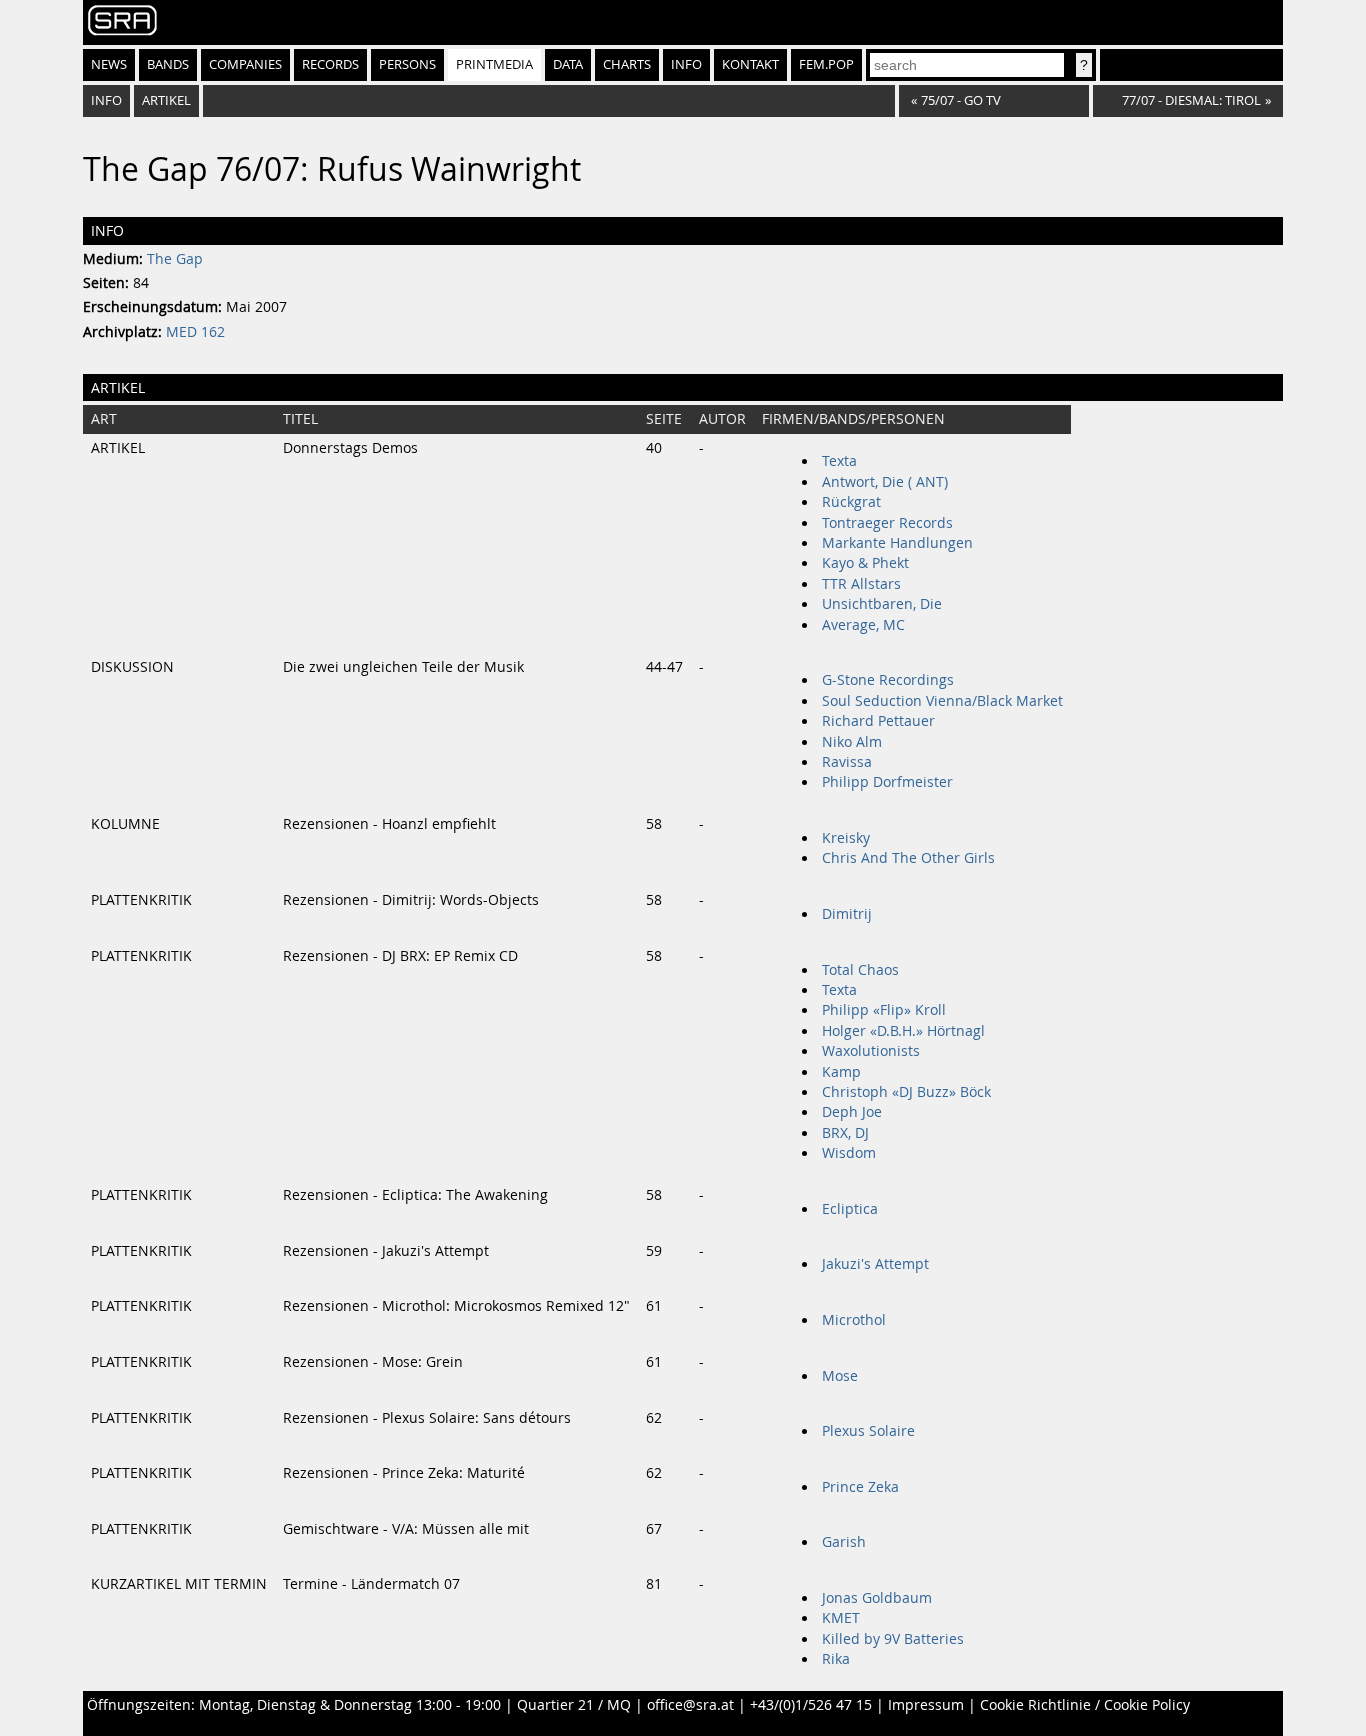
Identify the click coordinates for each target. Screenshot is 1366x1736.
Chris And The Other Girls (908, 858)
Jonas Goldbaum (877, 1598)
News (109, 64)
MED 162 (195, 332)
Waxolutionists (871, 1051)
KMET (841, 1618)
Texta (839, 461)
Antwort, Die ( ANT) (885, 482)
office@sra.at (690, 1705)
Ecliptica (850, 1209)
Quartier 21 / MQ (574, 1705)
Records (330, 64)
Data (568, 64)
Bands (168, 64)
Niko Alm (852, 742)
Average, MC (863, 625)
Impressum (926, 1705)
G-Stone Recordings (888, 680)
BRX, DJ (845, 1133)
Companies (245, 64)
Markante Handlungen (897, 543)
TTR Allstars (861, 584)
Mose (840, 1376)
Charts (627, 64)
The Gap (175, 259)
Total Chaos (860, 970)
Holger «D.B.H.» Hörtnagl (903, 1031)
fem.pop (826, 64)
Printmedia (494, 64)
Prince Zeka (860, 1487)
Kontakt (750, 64)
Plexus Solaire (868, 1431)
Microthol (854, 1320)
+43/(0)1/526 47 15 (811, 1705)
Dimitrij (847, 914)
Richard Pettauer (878, 721)
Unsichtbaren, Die (882, 604)
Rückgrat (851, 502)
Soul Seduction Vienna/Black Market (942, 701)
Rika (836, 1659)
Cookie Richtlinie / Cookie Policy (1085, 1705)
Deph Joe (852, 1112)
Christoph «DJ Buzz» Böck (906, 1092)
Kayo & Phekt (865, 563)
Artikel (166, 100)
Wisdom (849, 1153)
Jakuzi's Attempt (875, 1264)
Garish (844, 1542)
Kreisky (846, 838)
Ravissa (847, 762)
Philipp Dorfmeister (887, 782)
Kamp (841, 1072)
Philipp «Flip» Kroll (884, 1010)
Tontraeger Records (887, 523)
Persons (407, 64)
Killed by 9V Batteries (893, 1639)
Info (686, 64)
